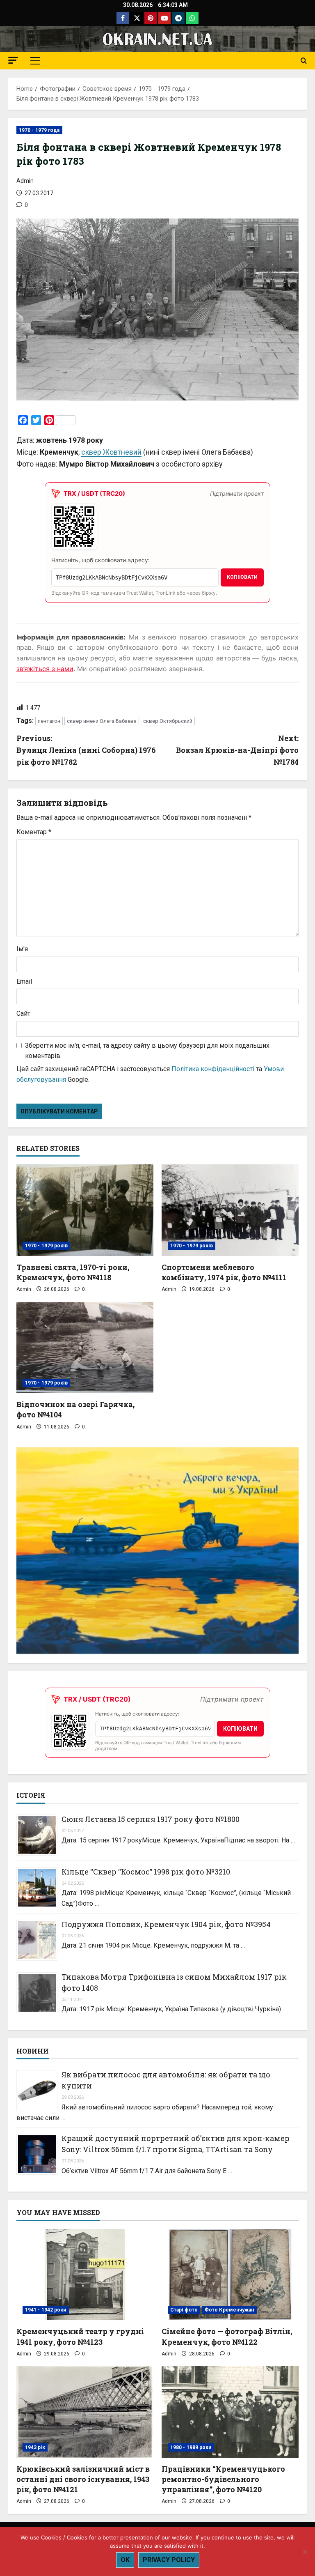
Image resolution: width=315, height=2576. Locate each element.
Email (24, 981)
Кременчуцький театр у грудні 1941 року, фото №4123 (80, 2336)
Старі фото (184, 2310)
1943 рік (35, 2447)
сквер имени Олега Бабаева (102, 721)
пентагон (49, 721)
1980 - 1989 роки (191, 2447)
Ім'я (22, 949)
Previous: (86, 750)
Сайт (23, 1013)
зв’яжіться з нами (45, 669)
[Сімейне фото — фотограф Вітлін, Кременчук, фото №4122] (230, 2275)
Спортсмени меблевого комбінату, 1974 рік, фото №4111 (224, 1272)
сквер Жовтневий (111, 452)
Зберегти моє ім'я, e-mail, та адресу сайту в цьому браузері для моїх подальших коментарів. (147, 1051)
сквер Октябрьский (168, 721)
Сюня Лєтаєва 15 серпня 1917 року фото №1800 (151, 1819)
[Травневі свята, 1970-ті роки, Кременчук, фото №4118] (85, 1210)
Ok (125, 2560)
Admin (25, 181)
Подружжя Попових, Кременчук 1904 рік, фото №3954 (166, 1924)
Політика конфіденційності (213, 1069)
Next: (237, 750)
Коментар (34, 832)
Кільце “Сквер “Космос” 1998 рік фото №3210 (146, 1872)
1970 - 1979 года (39, 130)
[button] (13, 60)
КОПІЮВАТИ (242, 577)
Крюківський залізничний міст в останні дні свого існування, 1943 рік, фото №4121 (83, 2479)
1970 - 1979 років (46, 1246)
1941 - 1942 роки (46, 2310)
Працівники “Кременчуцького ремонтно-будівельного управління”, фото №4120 (223, 2479)
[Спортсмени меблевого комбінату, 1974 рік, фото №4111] (230, 1210)
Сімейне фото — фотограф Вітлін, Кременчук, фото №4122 (227, 2336)
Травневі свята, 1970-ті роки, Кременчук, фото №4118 (73, 1272)
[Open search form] (304, 61)
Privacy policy (169, 2560)
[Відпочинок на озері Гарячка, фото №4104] (85, 1348)
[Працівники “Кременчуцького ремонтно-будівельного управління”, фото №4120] (230, 2412)
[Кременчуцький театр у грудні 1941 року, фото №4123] (85, 2275)
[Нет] (305, 2552)
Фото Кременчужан (229, 2310)
